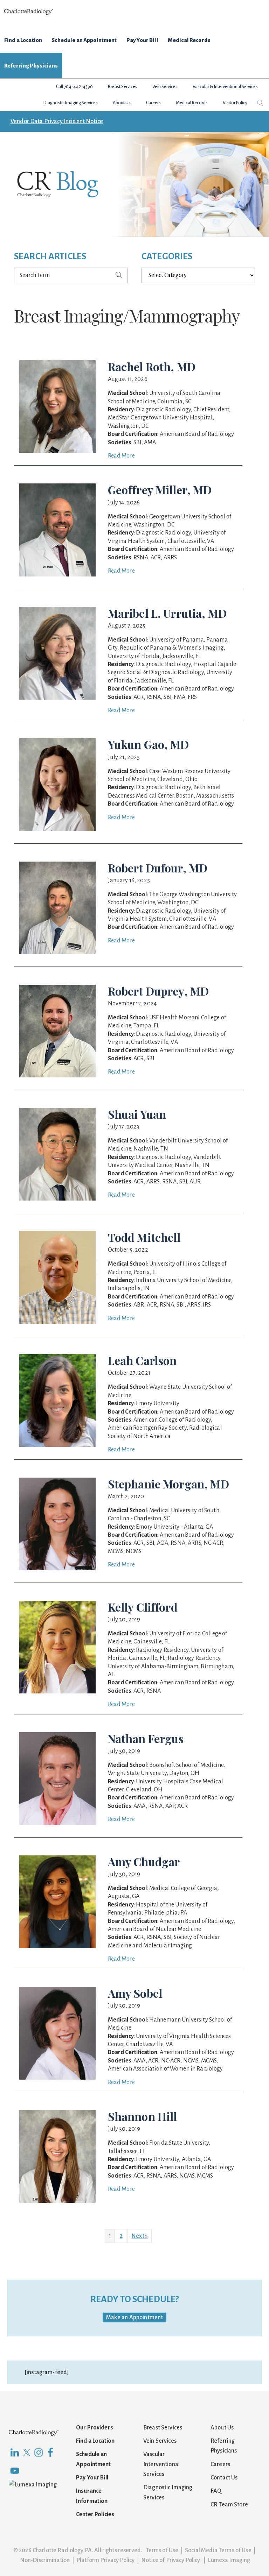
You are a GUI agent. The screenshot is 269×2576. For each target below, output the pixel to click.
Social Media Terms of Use (218, 2550)
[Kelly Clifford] (57, 1606)
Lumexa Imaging (229, 2560)
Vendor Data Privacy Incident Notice (57, 121)
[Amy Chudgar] (57, 1860)
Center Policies (95, 2514)
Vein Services (160, 2441)
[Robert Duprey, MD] (57, 990)
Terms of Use (162, 2550)
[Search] (119, 276)
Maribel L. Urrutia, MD (167, 613)
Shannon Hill (143, 2116)
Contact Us (224, 2478)
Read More (121, 456)
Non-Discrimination (45, 2560)
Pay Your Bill (92, 2478)
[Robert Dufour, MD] (57, 866)
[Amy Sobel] (57, 1992)
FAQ (216, 2491)
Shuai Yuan (137, 1114)
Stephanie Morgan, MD (168, 1484)
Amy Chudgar (144, 1862)
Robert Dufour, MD (158, 868)
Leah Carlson (142, 1360)
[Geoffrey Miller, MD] (57, 488)
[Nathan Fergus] (57, 1737)
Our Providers (95, 2428)
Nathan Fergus (146, 1738)
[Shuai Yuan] (57, 1113)
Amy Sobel (135, 1993)
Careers (220, 2464)
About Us (222, 2428)
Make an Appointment (135, 2317)
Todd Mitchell (144, 1237)
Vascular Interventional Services (161, 2464)
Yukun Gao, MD (149, 744)
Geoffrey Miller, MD (160, 490)
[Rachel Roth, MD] (57, 365)
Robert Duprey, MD (158, 991)
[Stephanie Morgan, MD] (57, 1482)
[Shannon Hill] (57, 2115)
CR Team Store (229, 2505)
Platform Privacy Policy (105, 2560)
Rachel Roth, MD (152, 366)
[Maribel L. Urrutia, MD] (57, 612)
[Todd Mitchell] (57, 1236)
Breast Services (163, 2428)
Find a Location (95, 2441)
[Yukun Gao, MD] (57, 743)
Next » (140, 2236)
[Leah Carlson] (57, 1359)
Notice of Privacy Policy (171, 2560)
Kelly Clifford (143, 1607)
